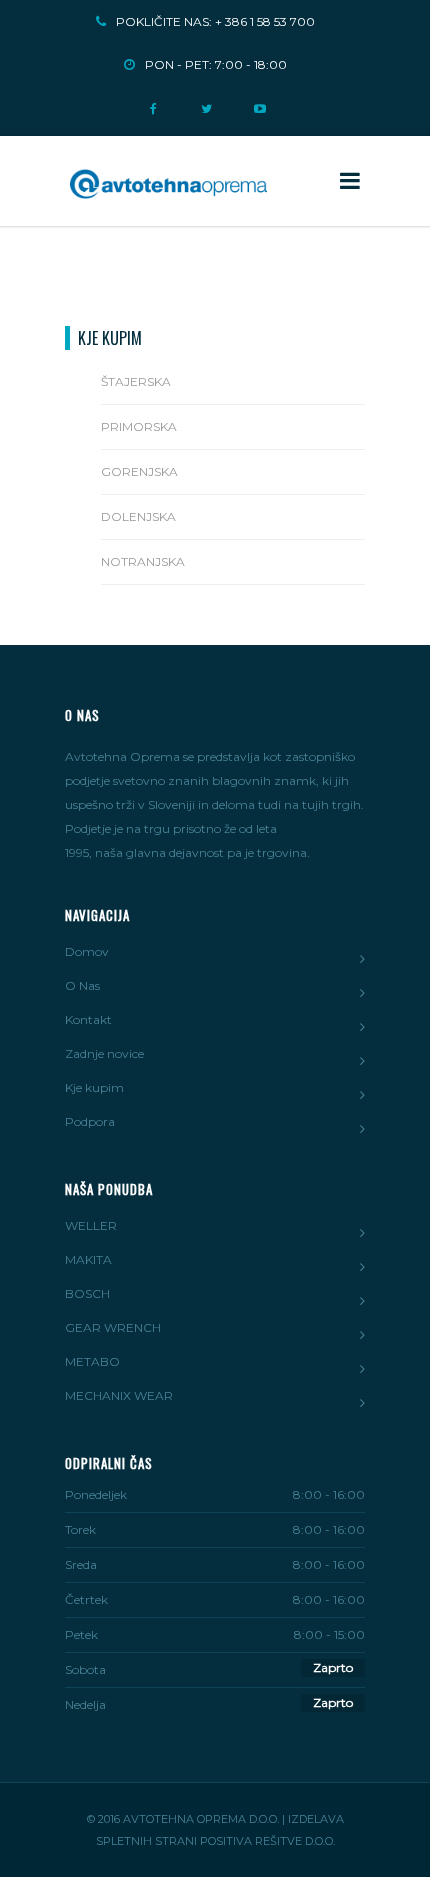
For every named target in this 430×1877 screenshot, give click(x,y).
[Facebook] (153, 102)
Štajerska (136, 381)
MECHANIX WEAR (119, 1395)
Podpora (90, 1121)
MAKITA (88, 1259)
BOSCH (87, 1293)
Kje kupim (94, 1087)
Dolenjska (138, 516)
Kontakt (88, 1019)
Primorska (139, 426)
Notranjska (143, 561)
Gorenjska (139, 471)
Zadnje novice (104, 1053)
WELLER (91, 1225)
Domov (87, 951)
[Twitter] (206, 102)
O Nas (82, 985)
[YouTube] (259, 102)
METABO (92, 1361)
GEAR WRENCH (113, 1327)
